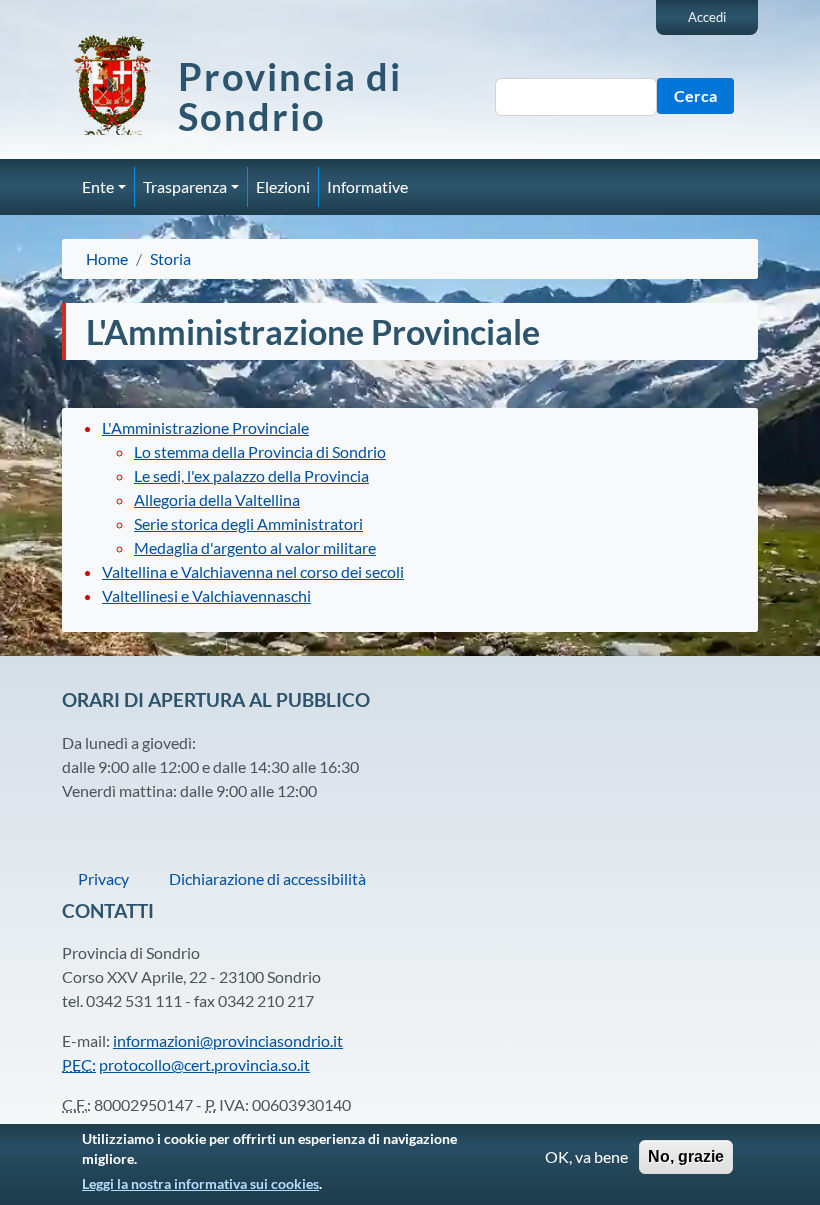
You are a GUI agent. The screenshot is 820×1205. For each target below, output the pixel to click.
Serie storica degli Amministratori (248, 523)
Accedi (707, 17)
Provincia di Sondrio (290, 96)
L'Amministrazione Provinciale (205, 427)
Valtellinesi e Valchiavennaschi (206, 595)
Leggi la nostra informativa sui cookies (200, 1183)
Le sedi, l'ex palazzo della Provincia (251, 475)
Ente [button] (98, 186)
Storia (170, 258)
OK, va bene (586, 1156)
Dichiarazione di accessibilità (267, 878)
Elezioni (283, 186)
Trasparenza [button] (185, 186)
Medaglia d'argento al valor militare (255, 547)
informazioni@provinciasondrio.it (228, 1040)
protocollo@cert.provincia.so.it (204, 1064)
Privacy (103, 878)
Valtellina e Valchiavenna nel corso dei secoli (253, 571)
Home (107, 258)
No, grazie (686, 1156)
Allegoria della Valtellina (217, 499)
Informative (367, 186)
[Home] (120, 85)
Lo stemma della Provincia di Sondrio (260, 451)
